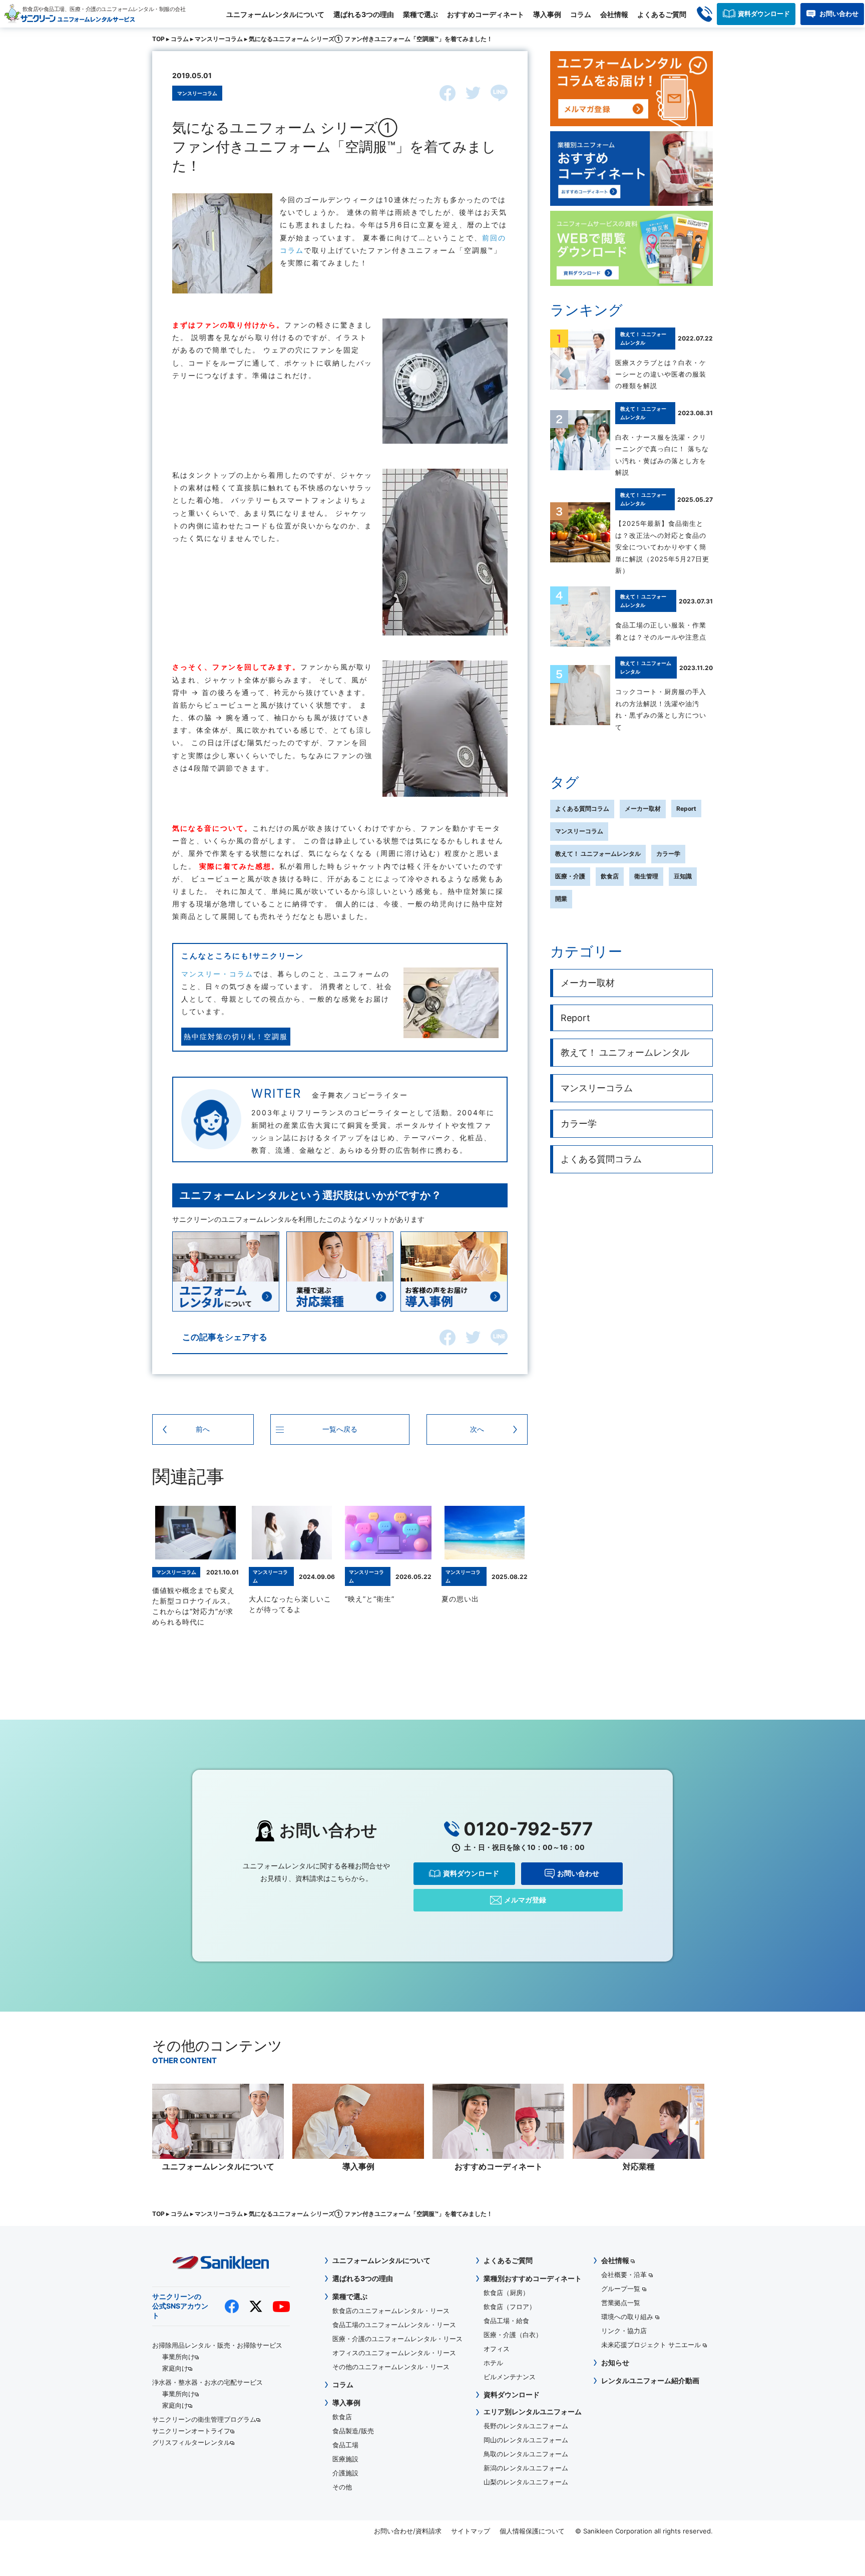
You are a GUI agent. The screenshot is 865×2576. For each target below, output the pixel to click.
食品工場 (345, 2445)
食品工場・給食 (506, 2321)
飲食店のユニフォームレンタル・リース (391, 2311)
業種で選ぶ (420, 14)
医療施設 (345, 2459)
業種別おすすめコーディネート (533, 2278)
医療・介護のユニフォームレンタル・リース (397, 2339)
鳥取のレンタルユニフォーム (526, 2454)
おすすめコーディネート (486, 14)
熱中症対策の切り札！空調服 (236, 1036)
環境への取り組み (628, 2317)
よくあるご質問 (662, 14)
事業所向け (178, 2357)
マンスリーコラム (219, 39)
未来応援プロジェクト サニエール (652, 2345)
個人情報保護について (532, 2531)
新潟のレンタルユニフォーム (526, 2468)
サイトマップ (471, 2531)
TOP (158, 39)
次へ (477, 1429)
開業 (561, 899)
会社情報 (614, 14)
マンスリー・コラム (217, 974)
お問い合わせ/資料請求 (408, 2531)
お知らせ (615, 2362)
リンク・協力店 (624, 2331)
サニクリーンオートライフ (191, 2431)
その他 (342, 2487)
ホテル (493, 2363)
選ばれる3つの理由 (364, 14)
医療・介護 (570, 876)
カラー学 (668, 854)
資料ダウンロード (764, 14)
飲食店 (610, 876)
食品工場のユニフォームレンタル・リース (394, 2325)
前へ (203, 1429)
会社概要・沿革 (625, 2275)
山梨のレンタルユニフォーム (526, 2482)
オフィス (497, 2349)
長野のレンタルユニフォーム (526, 2426)
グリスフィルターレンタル (191, 2442)
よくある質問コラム (582, 809)
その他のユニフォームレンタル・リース (391, 2367)
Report (686, 809)
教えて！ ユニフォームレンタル (598, 854)
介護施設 (345, 2473)
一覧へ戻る (340, 1429)
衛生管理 (646, 876)
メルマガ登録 (525, 1900)
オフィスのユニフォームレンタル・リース (394, 2353)
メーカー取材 (643, 809)
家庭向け (175, 2368)
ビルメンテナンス (510, 2377)
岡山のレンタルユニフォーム (526, 2440)
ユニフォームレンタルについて (275, 14)
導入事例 (547, 14)
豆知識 (683, 876)
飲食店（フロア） (510, 2307)
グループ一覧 (622, 2289)
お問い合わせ (839, 14)
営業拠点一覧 (621, 2303)
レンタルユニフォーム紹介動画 (650, 2380)
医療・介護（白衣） (513, 2335)
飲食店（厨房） (506, 2293)
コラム (581, 14)
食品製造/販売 (353, 2431)
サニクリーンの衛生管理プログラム (204, 2419)
